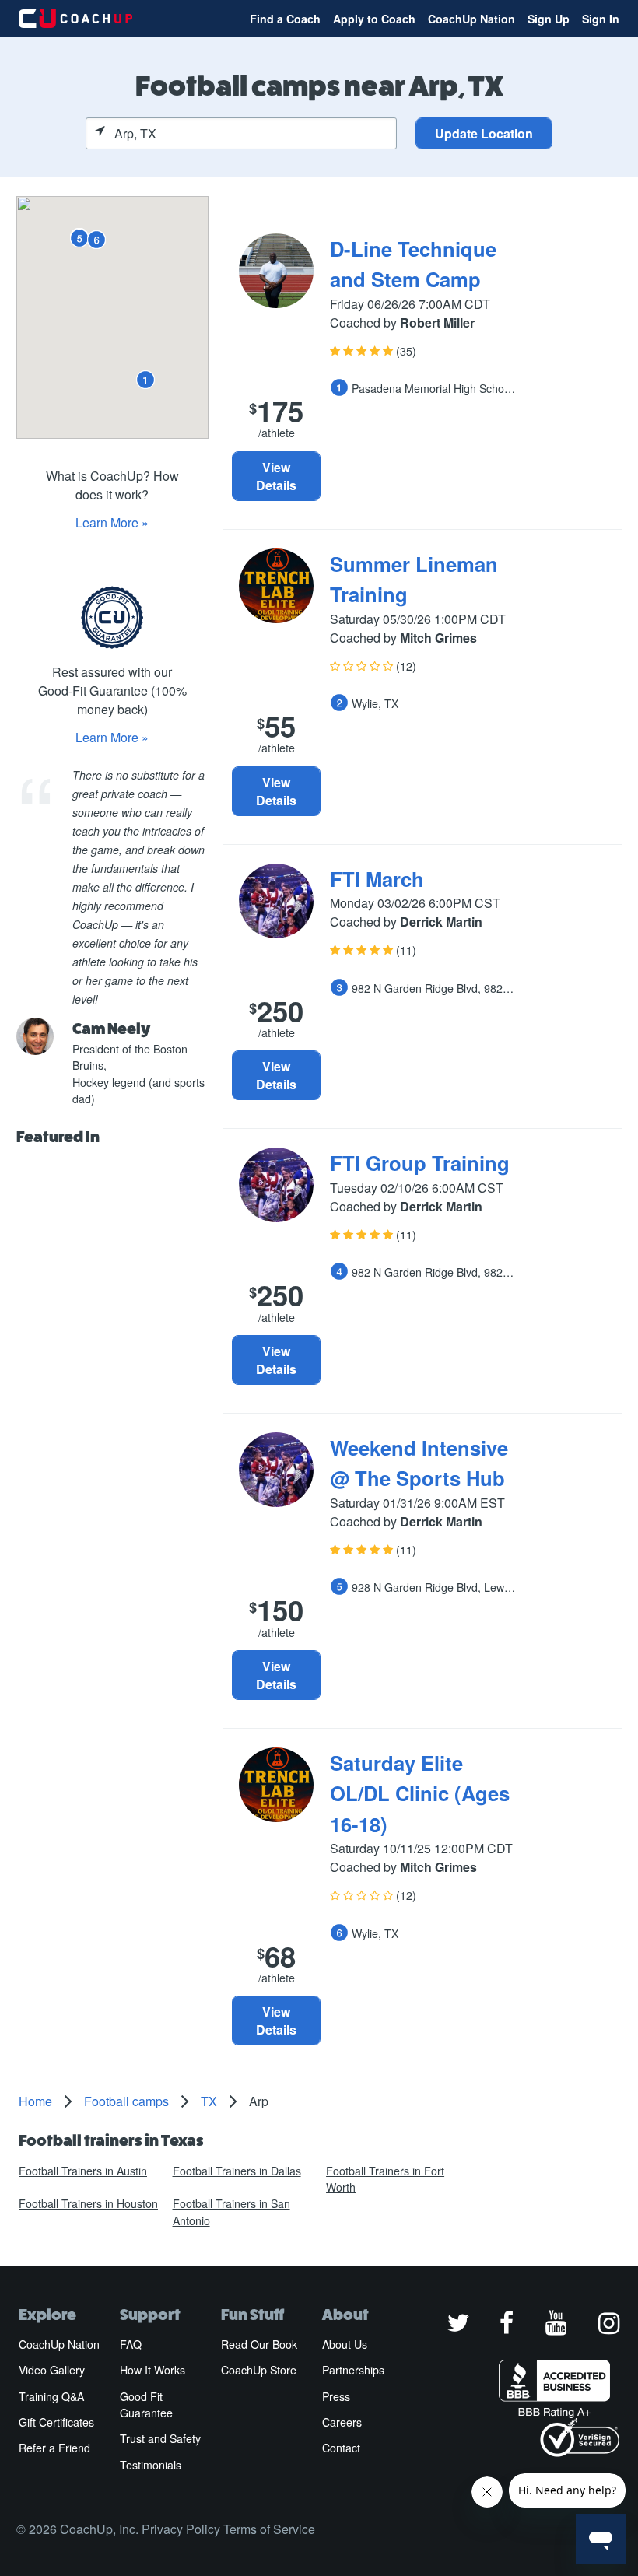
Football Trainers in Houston (88, 2203)
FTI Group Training (420, 1163)
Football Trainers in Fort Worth (385, 2179)
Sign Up (549, 19)
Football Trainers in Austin (83, 2171)
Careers (342, 2422)
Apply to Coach (374, 19)
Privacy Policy (181, 2529)
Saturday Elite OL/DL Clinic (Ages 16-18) (420, 1793)
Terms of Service (269, 2529)
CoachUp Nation (471, 19)
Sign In (601, 19)
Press (336, 2396)
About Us (345, 2344)
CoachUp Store (259, 2370)
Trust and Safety (160, 2438)
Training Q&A (51, 2396)
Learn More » (112, 522)
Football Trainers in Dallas (237, 2171)
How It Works (152, 2370)
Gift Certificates (56, 2422)
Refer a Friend (54, 2448)
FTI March (377, 879)
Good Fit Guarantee (146, 2404)
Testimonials (151, 2465)
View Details (276, 476)
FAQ (131, 2344)
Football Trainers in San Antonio (231, 2212)
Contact (341, 2448)
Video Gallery (52, 2370)
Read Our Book (259, 2344)
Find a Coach (285, 19)
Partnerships (353, 2370)
